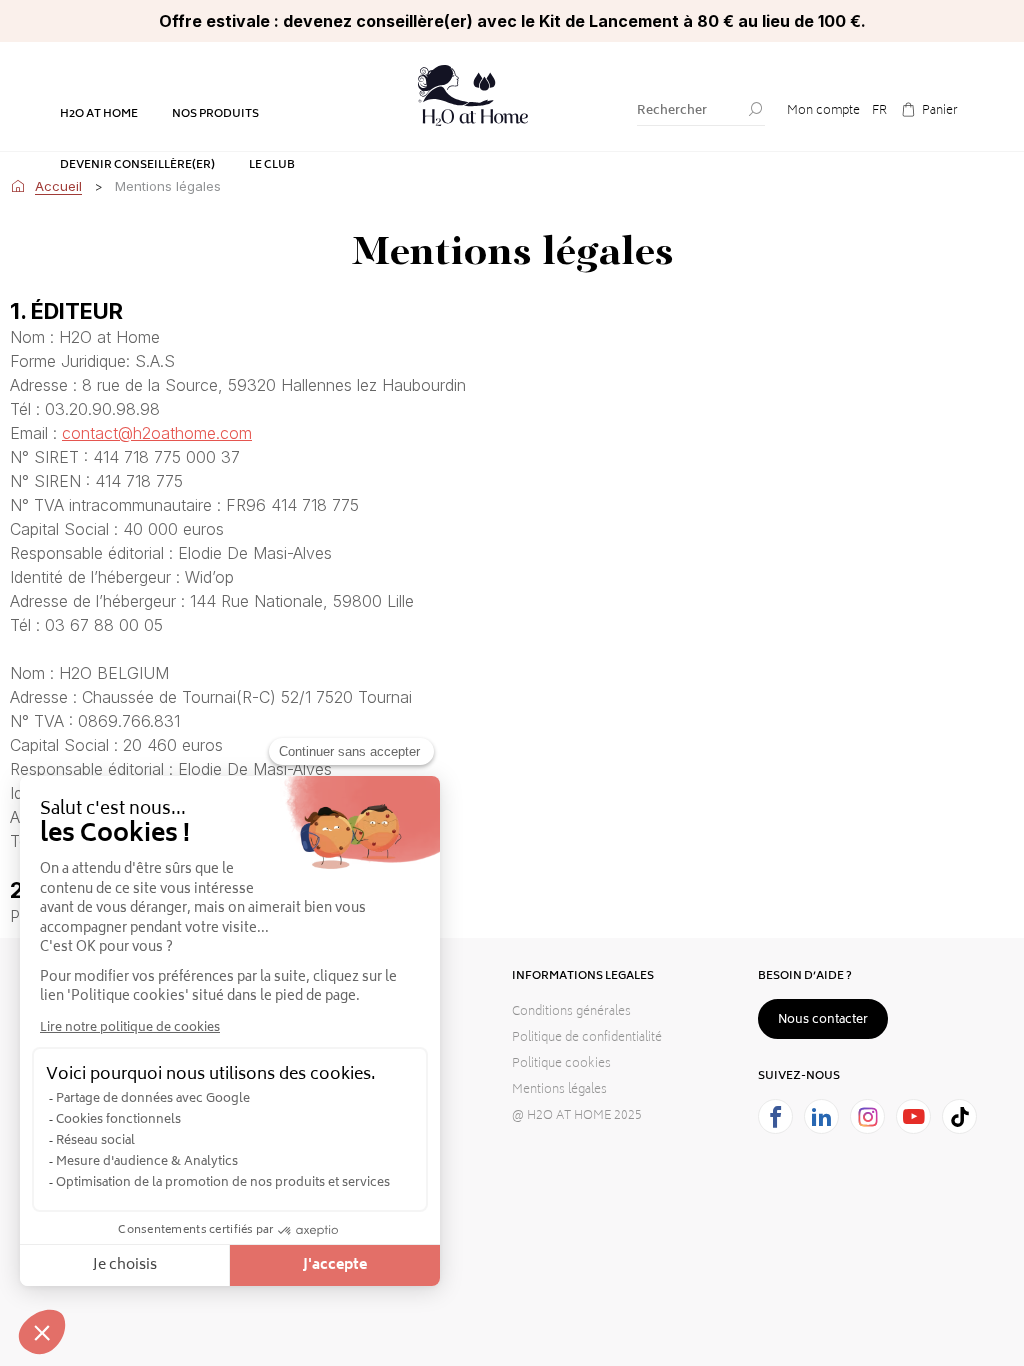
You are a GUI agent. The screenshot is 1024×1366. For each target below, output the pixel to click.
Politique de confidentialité (587, 1038)
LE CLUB (272, 165)
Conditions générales (571, 1012)
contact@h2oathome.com (157, 433)
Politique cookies (561, 1064)
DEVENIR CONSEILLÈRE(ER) (137, 165)
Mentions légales (559, 1090)
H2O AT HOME (99, 114)
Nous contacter (823, 1020)
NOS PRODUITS (215, 114)
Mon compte (823, 111)
